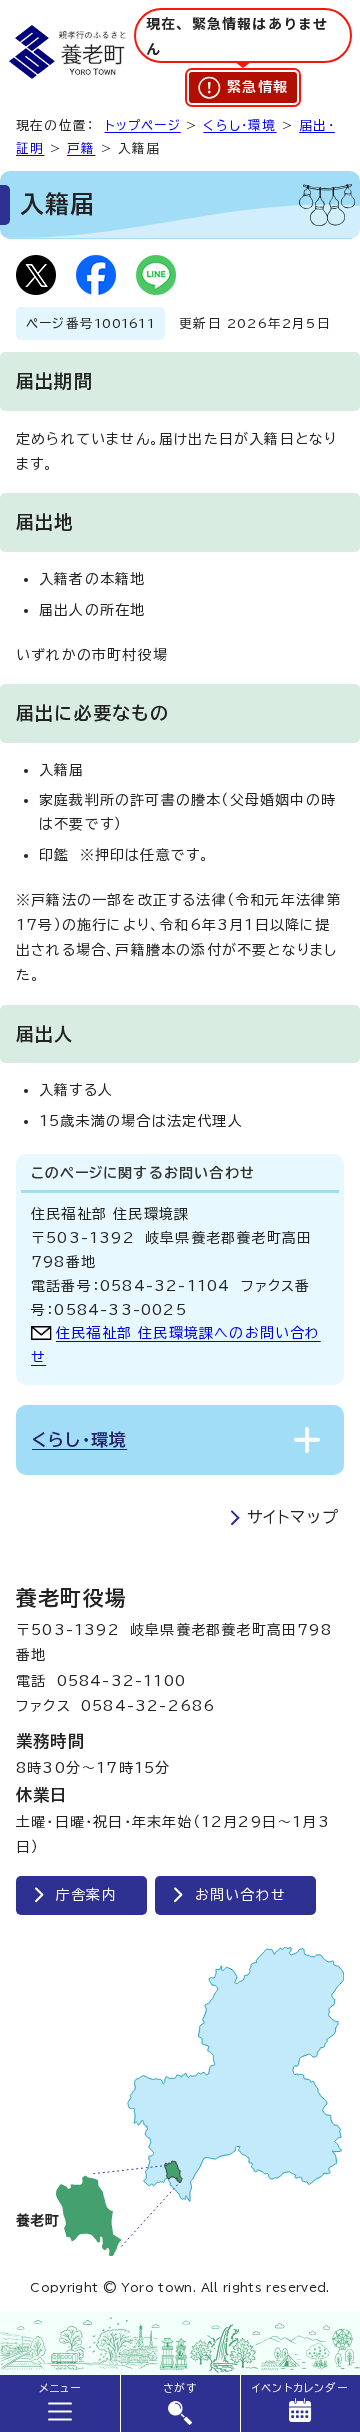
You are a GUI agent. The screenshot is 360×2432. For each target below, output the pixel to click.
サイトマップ (293, 1517)
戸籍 (81, 148)
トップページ (143, 125)
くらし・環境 (239, 125)
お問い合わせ (240, 1895)
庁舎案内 (86, 1895)
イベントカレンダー (300, 2388)
